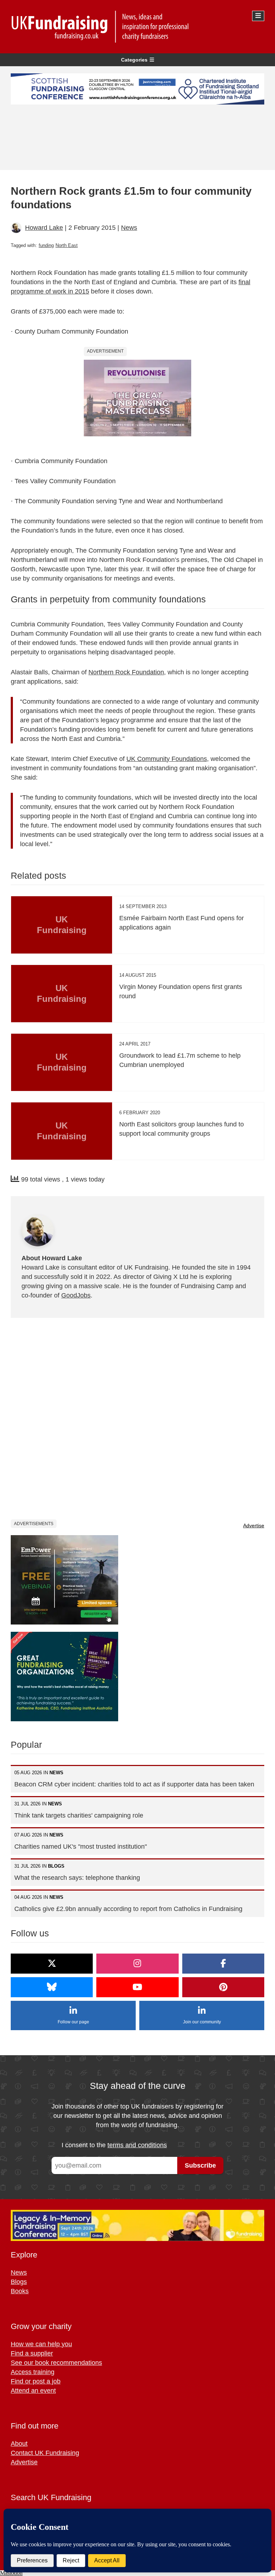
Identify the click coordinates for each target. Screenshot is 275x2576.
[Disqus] (137, 1418)
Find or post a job (36, 2381)
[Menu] (258, 16)
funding (46, 245)
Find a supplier (32, 2353)
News (129, 228)
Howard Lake (44, 228)
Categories (134, 60)
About (19, 2444)
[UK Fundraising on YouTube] (137, 1987)
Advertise (254, 1525)
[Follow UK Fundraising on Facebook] (223, 1964)
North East (67, 245)
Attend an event (33, 2391)
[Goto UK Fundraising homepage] (136, 27)
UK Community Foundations (167, 759)
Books (20, 2291)
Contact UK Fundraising (45, 2453)
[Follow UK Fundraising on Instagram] (137, 1964)
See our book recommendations (56, 2363)
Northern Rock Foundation (126, 672)
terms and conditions (137, 2145)
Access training (33, 2372)
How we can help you (41, 2344)
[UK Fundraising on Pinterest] (223, 1987)
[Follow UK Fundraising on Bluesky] (52, 1987)
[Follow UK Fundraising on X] (52, 1964)
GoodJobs (76, 1295)
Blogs (19, 2282)
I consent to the (114, 2145)
